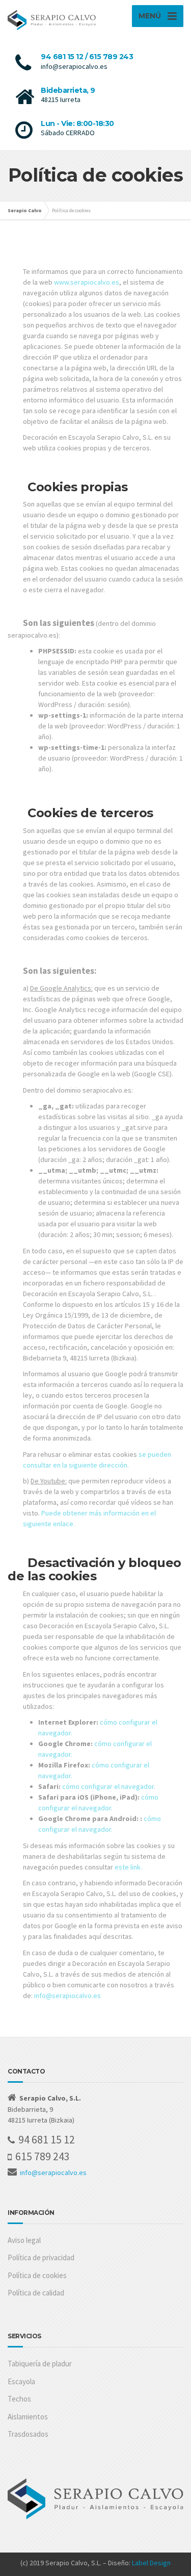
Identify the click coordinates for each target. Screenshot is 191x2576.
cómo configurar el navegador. (109, 1786)
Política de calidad (36, 2293)
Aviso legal (24, 2240)
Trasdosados (28, 2434)
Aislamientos (28, 2417)
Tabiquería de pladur (40, 2364)
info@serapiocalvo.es (67, 1996)
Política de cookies (37, 2275)
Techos (19, 2399)
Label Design (151, 2563)
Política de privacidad (41, 2257)
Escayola (21, 2381)
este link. (128, 1867)
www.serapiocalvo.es (87, 282)
